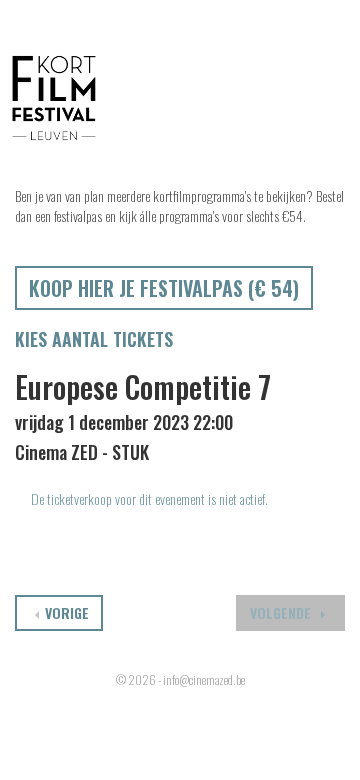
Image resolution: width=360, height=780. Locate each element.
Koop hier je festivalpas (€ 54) (164, 288)
